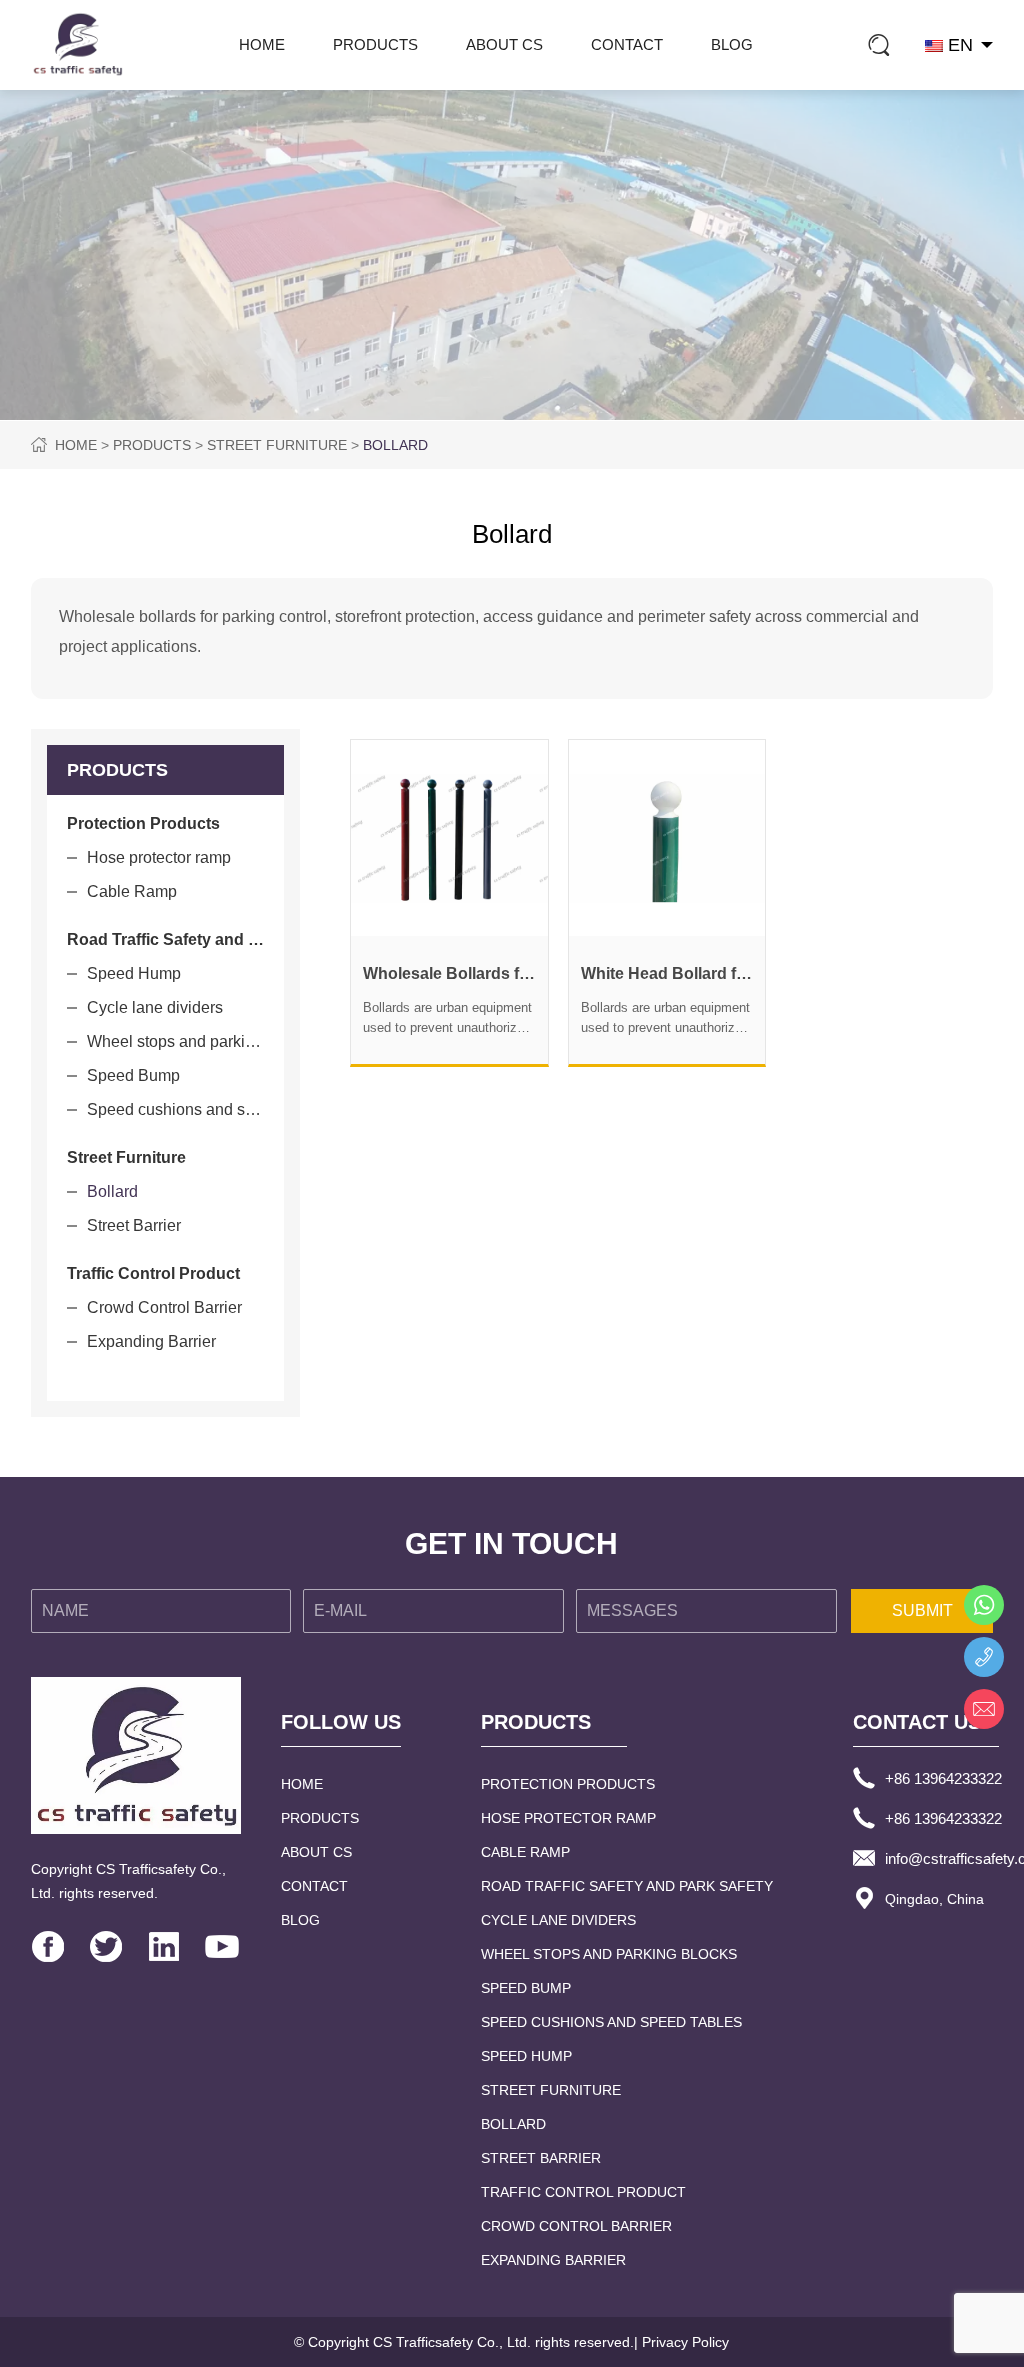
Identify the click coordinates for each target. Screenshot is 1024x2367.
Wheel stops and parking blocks (176, 1041)
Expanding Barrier (151, 1341)
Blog (732, 44)
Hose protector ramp (159, 857)
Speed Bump (133, 1075)
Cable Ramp (132, 891)
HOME (262, 44)
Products (375, 44)
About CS (504, 44)
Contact (627, 44)
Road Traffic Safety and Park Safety (627, 1886)
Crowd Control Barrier (164, 1307)
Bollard (395, 445)
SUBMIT (922, 1610)
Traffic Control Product (583, 2192)
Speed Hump (134, 973)
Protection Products (568, 1784)
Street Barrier (134, 1225)
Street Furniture (277, 445)
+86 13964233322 (943, 1778)
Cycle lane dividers (155, 1007)
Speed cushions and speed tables (176, 1109)
